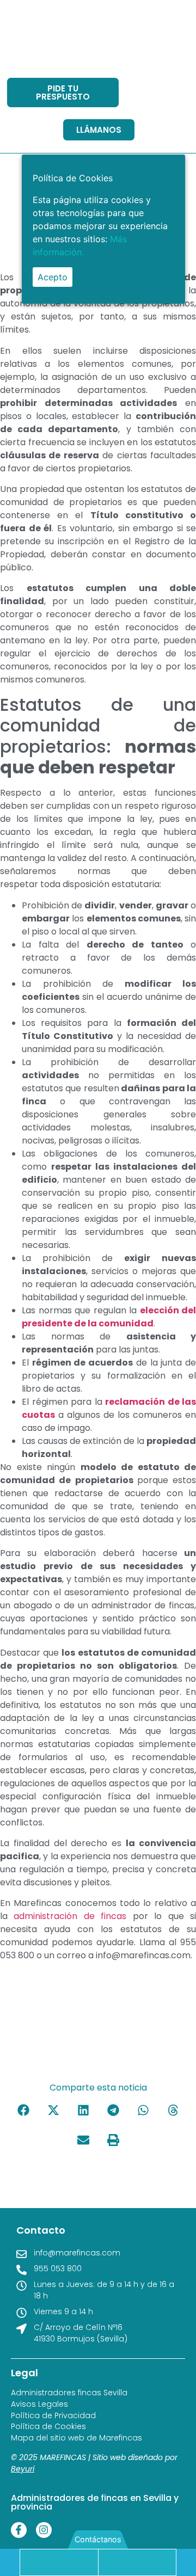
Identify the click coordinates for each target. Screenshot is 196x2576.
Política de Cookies (48, 2427)
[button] (23, 2110)
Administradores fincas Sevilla (69, 2393)
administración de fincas (70, 1916)
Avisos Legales (39, 2404)
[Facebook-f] (19, 2530)
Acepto (53, 277)
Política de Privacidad (53, 2416)
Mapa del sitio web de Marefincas (76, 2438)
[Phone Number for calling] (59, 2562)
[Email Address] (137, 2562)
